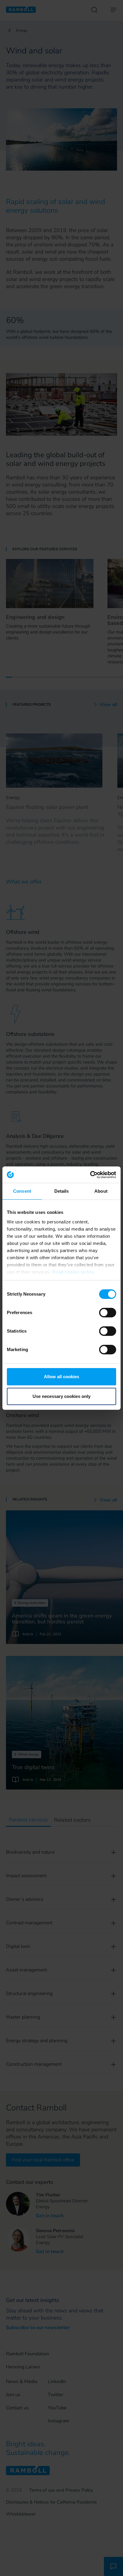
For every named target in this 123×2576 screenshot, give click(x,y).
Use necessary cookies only (61, 1396)
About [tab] (101, 1191)
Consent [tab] (22, 1191)
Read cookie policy (73, 1272)
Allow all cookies (61, 1377)
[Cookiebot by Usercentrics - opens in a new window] (90, 1175)
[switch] (108, 1313)
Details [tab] (62, 1191)
